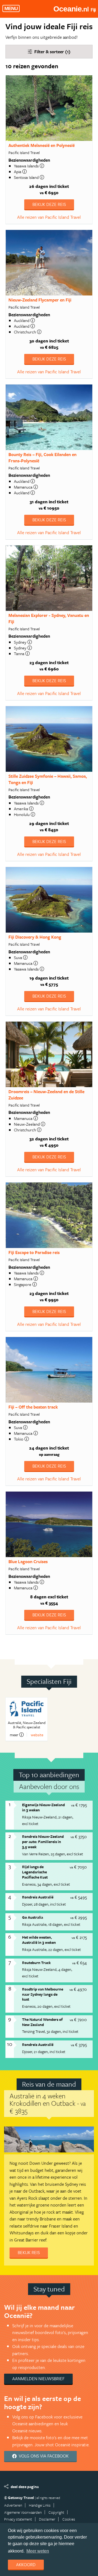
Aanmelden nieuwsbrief (38, 2379)
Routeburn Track (36, 1963)
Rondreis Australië (38, 1897)
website (37, 1735)
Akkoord (26, 2565)
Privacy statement (18, 2519)
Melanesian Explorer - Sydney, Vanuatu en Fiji (49, 618)
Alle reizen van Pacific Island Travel (49, 217)
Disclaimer (47, 2519)
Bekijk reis (29, 2252)
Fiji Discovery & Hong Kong (35, 937)
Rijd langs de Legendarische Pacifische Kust (35, 1872)
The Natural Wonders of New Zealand (42, 2022)
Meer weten (38, 2551)
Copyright (56, 2512)
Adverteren (13, 2505)
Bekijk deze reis (49, 204)
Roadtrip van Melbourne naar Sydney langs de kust (43, 1994)
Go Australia (33, 1917)
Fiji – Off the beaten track (33, 1407)
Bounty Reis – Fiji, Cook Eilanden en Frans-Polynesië (42, 458)
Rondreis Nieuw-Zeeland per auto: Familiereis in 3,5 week (43, 1841)
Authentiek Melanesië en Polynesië (42, 145)
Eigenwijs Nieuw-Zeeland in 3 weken (43, 1807)
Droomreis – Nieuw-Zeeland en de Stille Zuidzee (46, 1095)
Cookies (69, 2519)
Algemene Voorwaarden (23, 2512)
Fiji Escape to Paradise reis (34, 1252)
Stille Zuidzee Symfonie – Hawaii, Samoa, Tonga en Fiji (48, 779)
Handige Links (40, 2505)
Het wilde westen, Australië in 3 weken (39, 1940)
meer (14, 1735)
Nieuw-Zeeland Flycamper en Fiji (40, 300)
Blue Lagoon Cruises (28, 1561)
